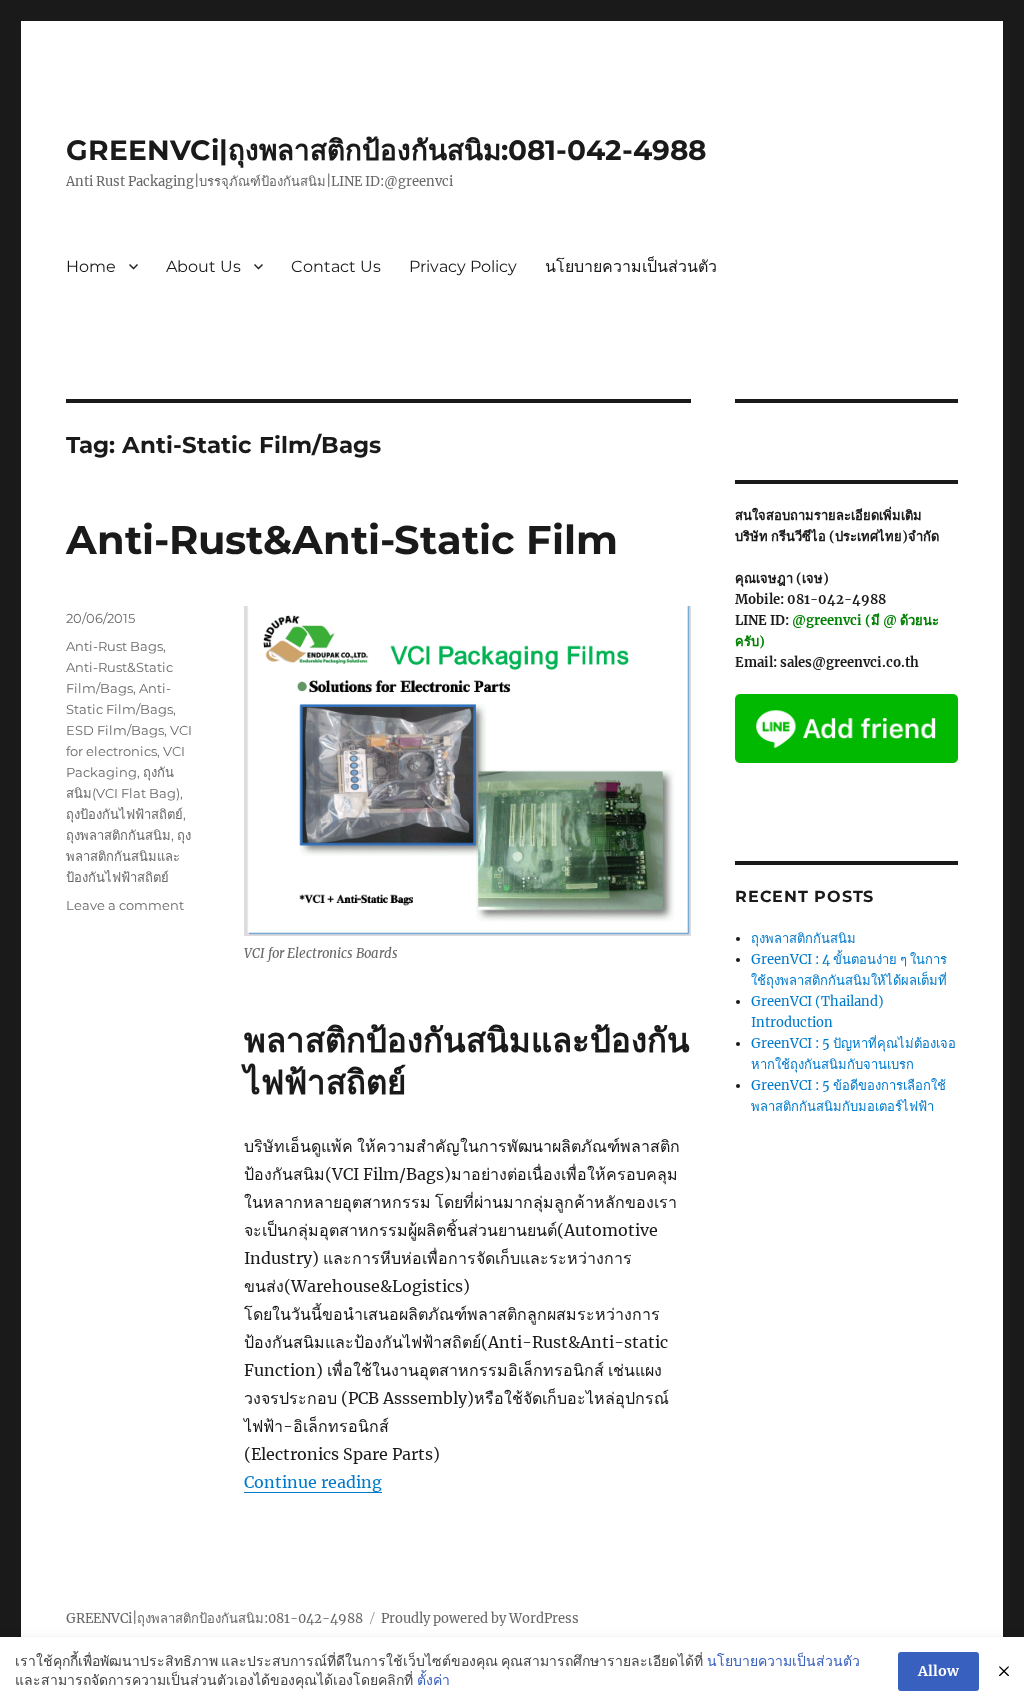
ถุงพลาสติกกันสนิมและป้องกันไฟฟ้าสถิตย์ (128, 856)
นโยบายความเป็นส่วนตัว (631, 266)
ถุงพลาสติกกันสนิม (118, 835)
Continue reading (313, 1482)
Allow (938, 1671)
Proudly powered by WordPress (480, 1618)
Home (91, 266)
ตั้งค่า (433, 1680)
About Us (203, 266)
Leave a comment (125, 905)
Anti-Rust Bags (114, 646)
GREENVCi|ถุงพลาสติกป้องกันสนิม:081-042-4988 (386, 150)
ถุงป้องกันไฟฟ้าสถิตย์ (124, 814)
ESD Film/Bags (115, 730)
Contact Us (336, 266)
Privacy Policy (463, 266)
